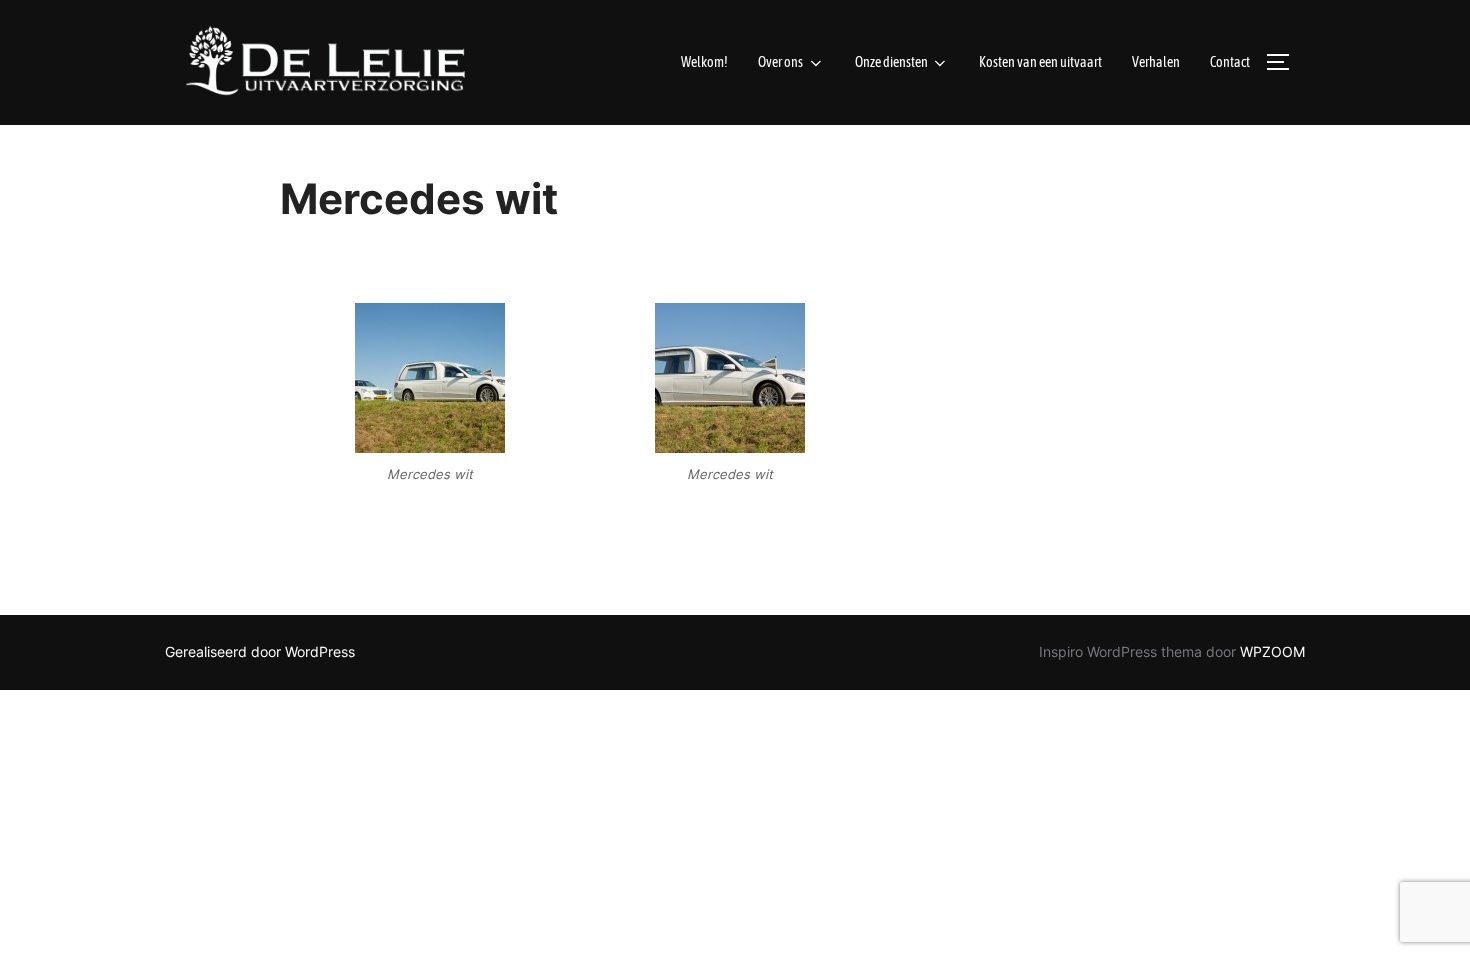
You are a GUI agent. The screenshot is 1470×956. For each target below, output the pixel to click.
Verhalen (1156, 62)
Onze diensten (891, 62)
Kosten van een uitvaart (1040, 62)
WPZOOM (1272, 651)
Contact (1230, 62)
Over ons (780, 62)
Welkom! (704, 62)
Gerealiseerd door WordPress (260, 651)
